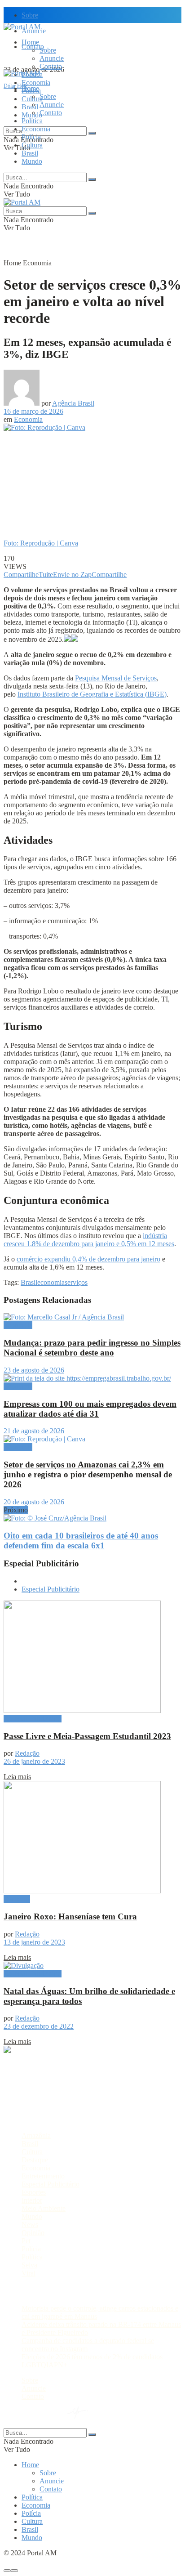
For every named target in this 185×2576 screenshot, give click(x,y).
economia (51, 1282)
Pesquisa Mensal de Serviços (116, 678)
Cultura (32, 145)
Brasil (30, 107)
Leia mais (17, 1777)
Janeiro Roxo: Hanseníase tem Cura (70, 1916)
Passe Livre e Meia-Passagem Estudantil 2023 (87, 1736)
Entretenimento (43, 2176)
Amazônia (36, 2135)
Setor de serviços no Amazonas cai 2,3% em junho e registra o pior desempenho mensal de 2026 (88, 1474)
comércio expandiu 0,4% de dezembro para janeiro (88, 1259)
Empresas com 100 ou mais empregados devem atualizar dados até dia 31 (90, 1409)
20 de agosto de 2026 (34, 1502)
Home (30, 42)
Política (32, 121)
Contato (51, 66)
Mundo (32, 161)
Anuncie (52, 58)
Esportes (34, 2192)
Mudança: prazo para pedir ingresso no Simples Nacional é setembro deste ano (92, 1348)
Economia (36, 83)
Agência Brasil (73, 403)
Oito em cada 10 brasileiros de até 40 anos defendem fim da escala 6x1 (81, 1541)
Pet (26, 2241)
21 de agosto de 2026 (34, 1431)
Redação (27, 1753)
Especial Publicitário (51, 1589)
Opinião (33, 2233)
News (30, 2225)
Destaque (17, 1899)
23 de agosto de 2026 (34, 1370)
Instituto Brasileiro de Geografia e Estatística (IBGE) (92, 694)
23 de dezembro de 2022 (39, 2026)
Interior (32, 2200)
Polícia (31, 137)
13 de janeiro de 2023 (34, 1942)
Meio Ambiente (44, 2208)
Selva (29, 2265)
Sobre (30, 15)
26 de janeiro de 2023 (34, 1761)
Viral (29, 2273)
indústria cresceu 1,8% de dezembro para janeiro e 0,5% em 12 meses (89, 1240)
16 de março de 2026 (33, 411)
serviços (76, 1282)
